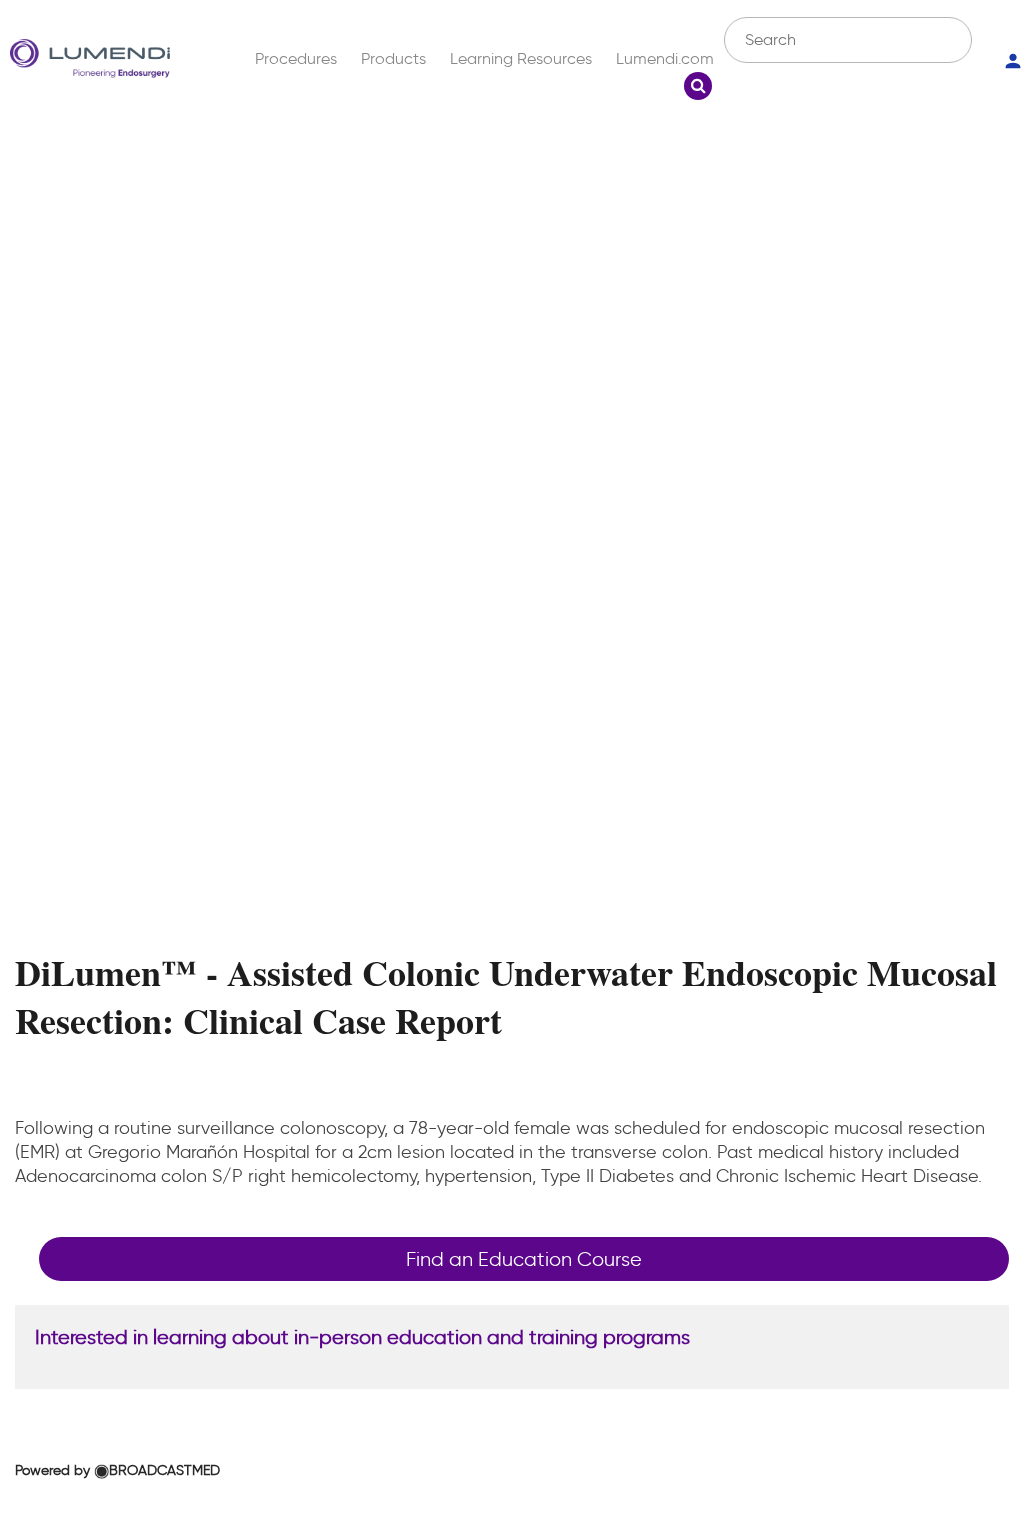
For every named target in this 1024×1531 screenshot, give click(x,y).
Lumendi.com (665, 58)
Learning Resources (521, 58)
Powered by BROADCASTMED (117, 1470)
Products (393, 58)
